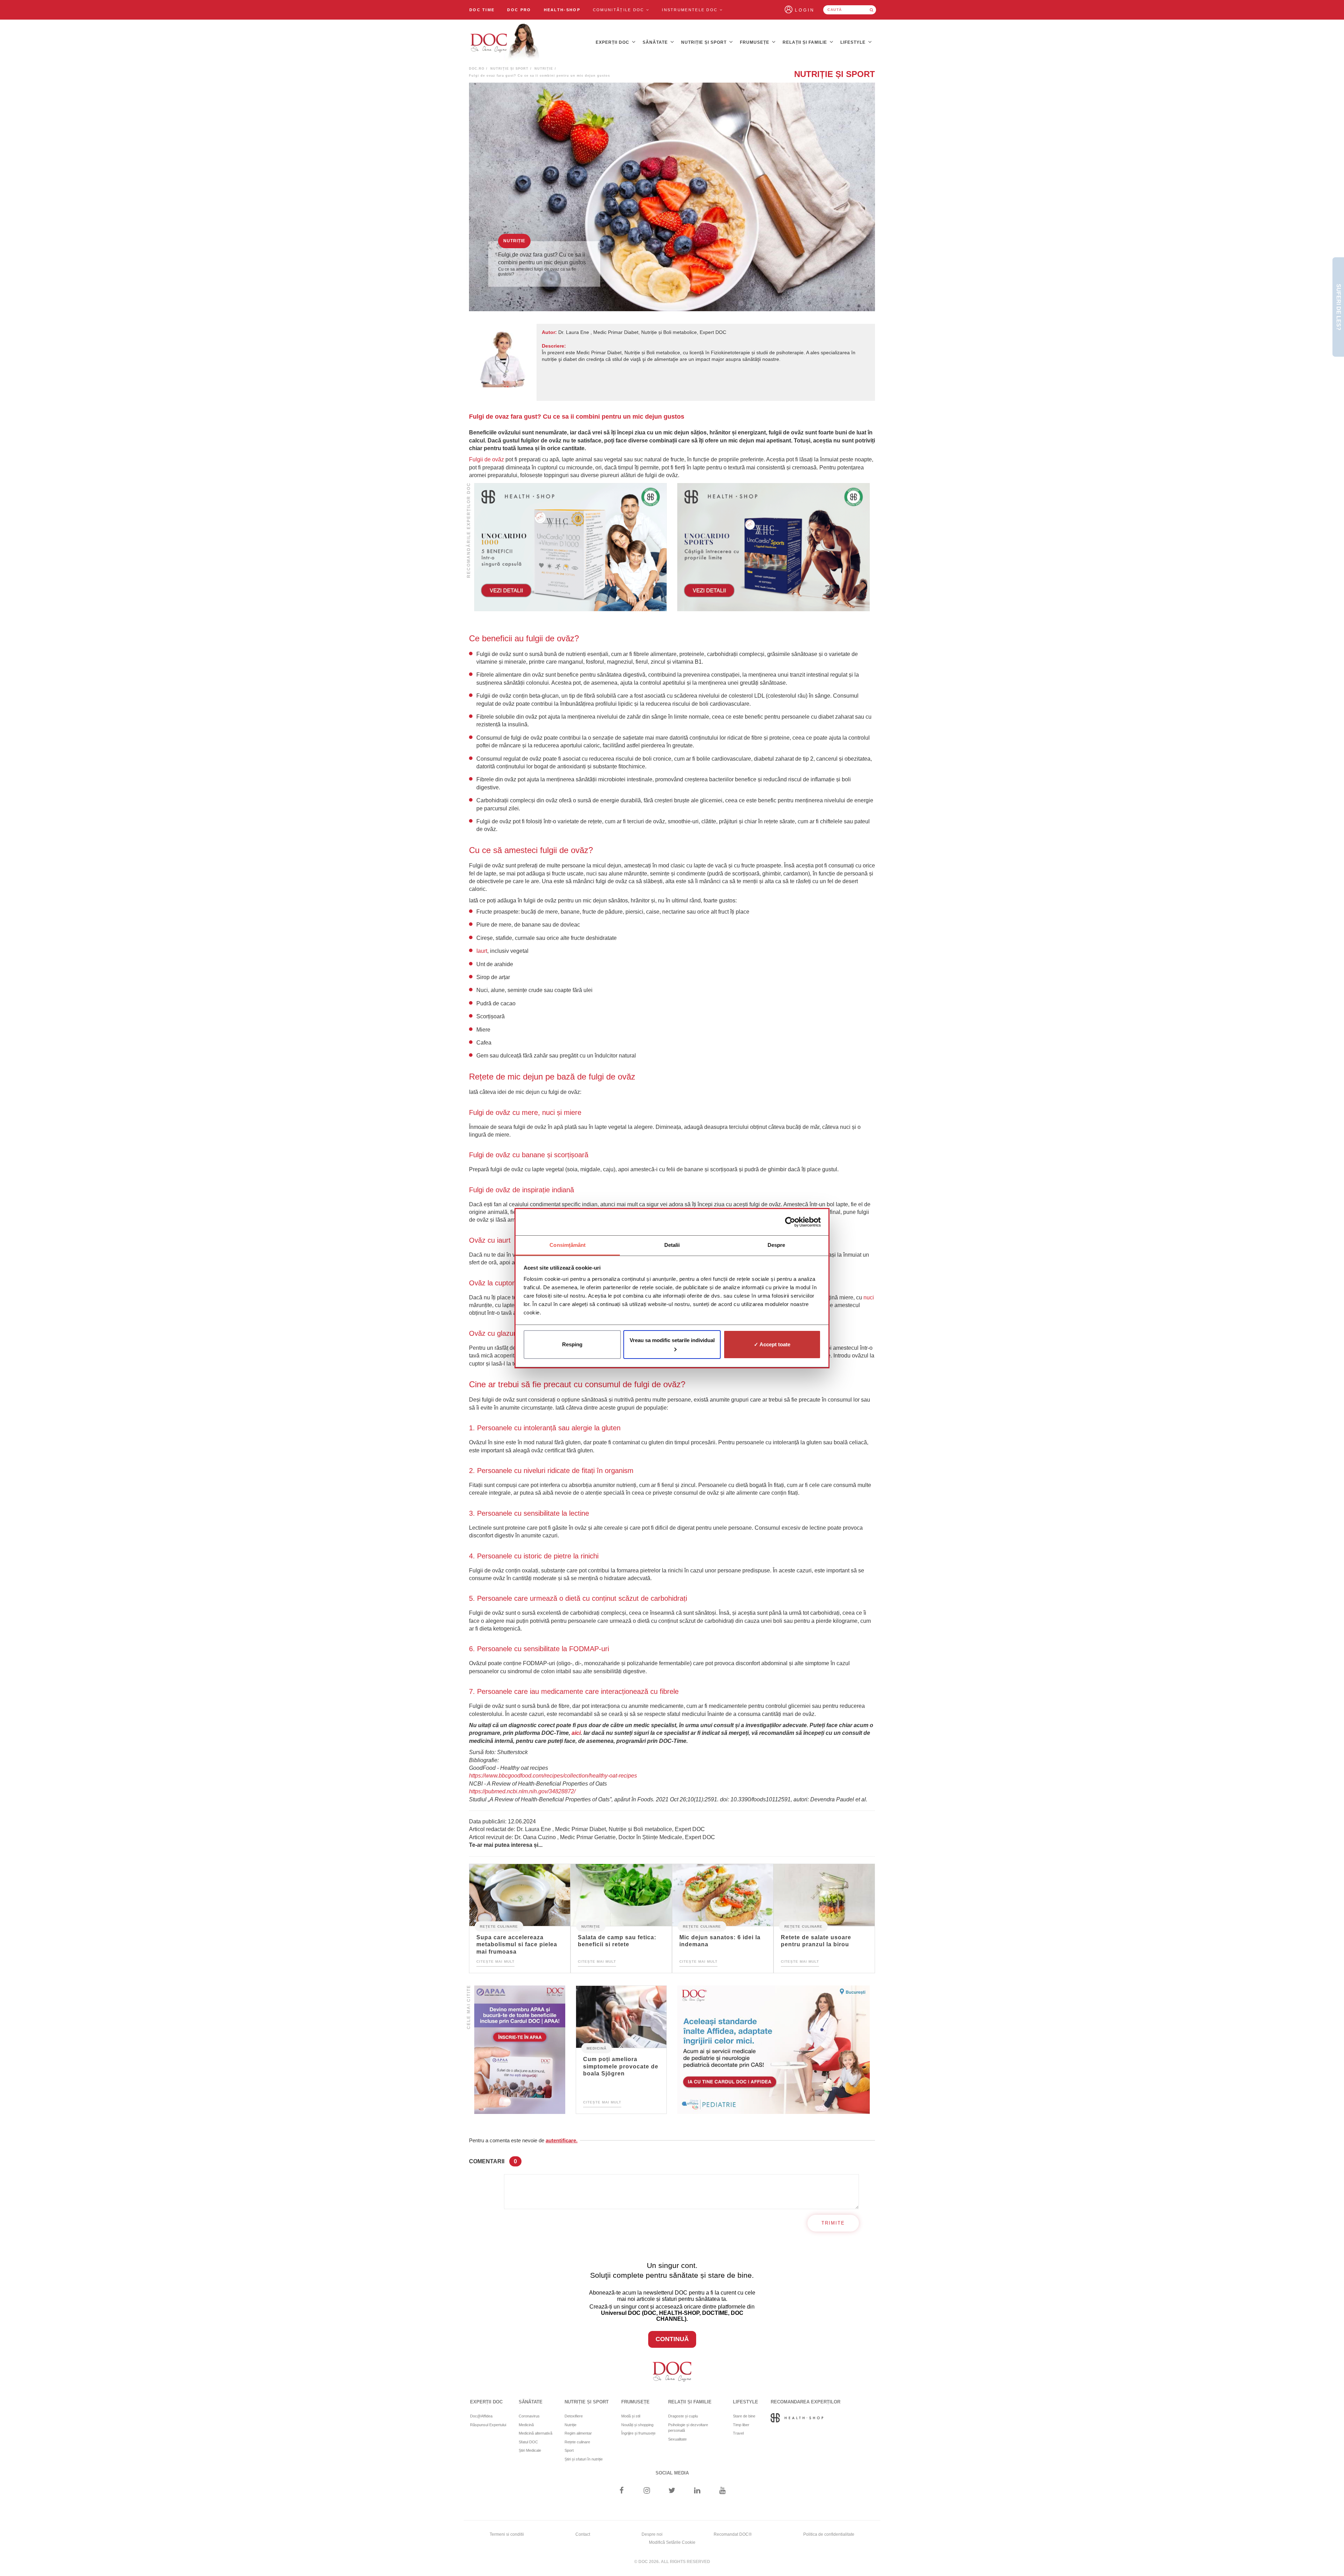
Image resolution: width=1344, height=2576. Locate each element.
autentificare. (562, 2140)
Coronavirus (529, 2416)
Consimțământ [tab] (568, 1245)
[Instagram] (647, 2491)
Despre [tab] (776, 1245)
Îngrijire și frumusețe (638, 2433)
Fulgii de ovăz (486, 459)
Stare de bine (744, 2416)
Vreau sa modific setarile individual (672, 1340)
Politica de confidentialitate (829, 2534)
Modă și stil (631, 2416)
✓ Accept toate (772, 1344)
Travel (738, 2433)
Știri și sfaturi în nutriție (584, 2459)
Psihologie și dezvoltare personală (688, 2428)
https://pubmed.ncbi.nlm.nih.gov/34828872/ (522, 1791)
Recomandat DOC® (733, 2534)
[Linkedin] (697, 2491)
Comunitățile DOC (619, 10)
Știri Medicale (530, 2450)
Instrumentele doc (691, 10)
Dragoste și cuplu (683, 2416)
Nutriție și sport (705, 42)
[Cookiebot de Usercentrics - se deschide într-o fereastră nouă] (790, 1222)
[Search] (871, 10)
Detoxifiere (574, 2416)
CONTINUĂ (672, 2339)
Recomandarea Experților (806, 2402)
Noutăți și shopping (637, 2425)
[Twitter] (672, 2491)
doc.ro (477, 69)
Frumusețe (755, 42)
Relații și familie (806, 42)
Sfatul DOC (528, 2442)
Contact (583, 2534)
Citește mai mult (495, 1961)
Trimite (833, 2223)
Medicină (597, 2048)
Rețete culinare (499, 1926)
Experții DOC (613, 42)
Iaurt (482, 951)
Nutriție (544, 69)
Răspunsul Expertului (488, 2425)
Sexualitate (677, 2439)
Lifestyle (854, 42)
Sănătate (656, 42)
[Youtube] (723, 2491)
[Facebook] (621, 2491)
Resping (572, 1344)
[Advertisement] (570, 547)
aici (576, 1733)
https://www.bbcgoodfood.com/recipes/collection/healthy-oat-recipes (553, 1776)
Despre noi (652, 2534)
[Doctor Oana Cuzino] (505, 42)
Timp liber (741, 2425)
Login (805, 10)
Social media (672, 2473)
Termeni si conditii (507, 2534)
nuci (869, 1297)
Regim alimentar (578, 2433)
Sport (569, 2450)
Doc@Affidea (481, 2416)
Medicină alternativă (535, 2433)
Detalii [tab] (672, 1245)
